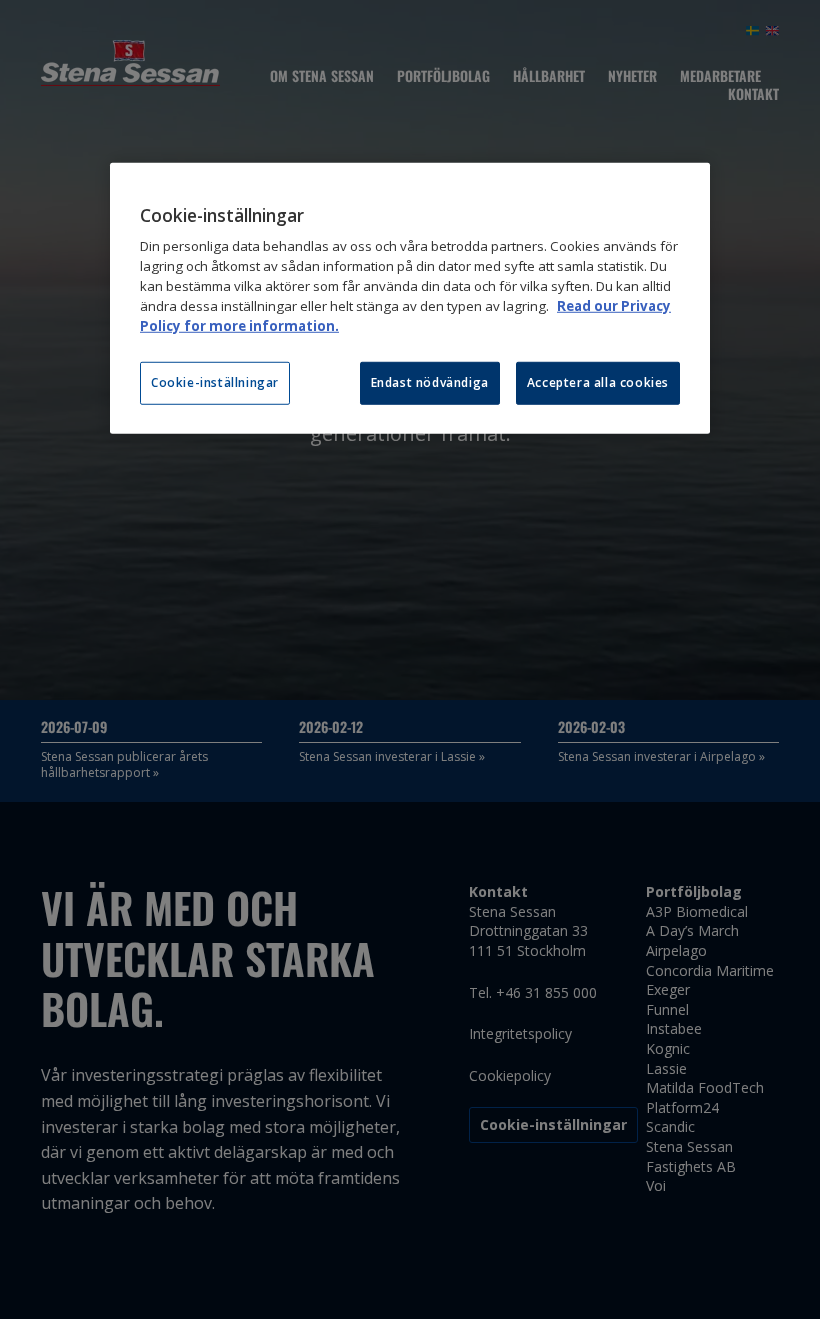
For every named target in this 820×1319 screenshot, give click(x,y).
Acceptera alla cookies (598, 382)
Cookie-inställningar (215, 382)
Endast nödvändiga (430, 382)
